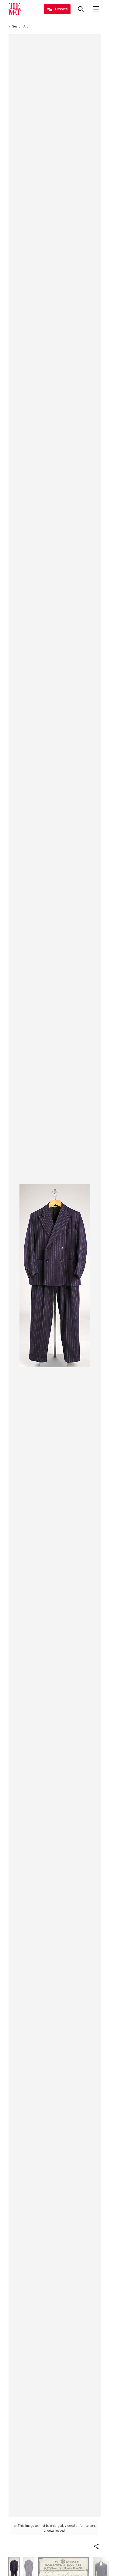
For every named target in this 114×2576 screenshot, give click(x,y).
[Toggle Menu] (96, 9)
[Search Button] (81, 9)
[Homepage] (15, 9)
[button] (96, 2546)
